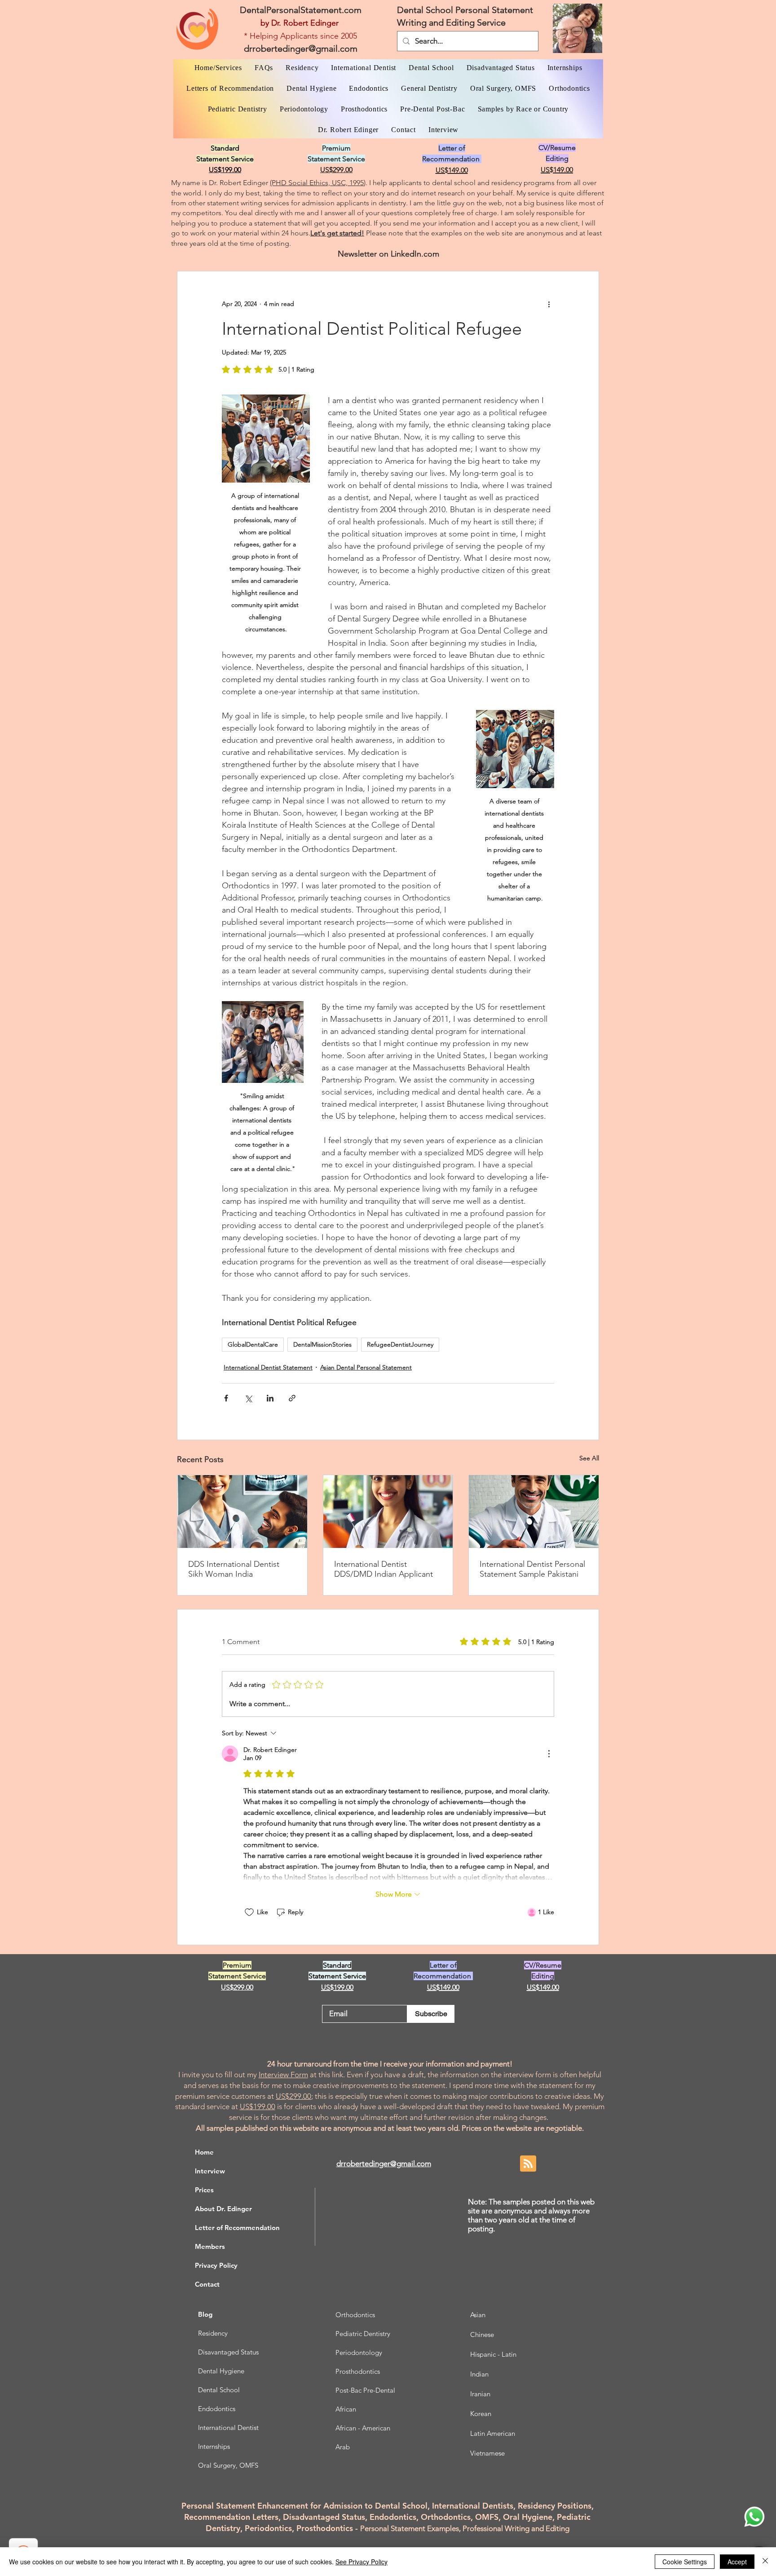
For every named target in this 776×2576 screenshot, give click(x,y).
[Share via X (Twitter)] (248, 1398)
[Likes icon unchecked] (249, 1912)
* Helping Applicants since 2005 (300, 36)
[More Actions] (549, 1754)
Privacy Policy (216, 2265)
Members (210, 2246)
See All (589, 1458)
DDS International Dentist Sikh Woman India (234, 1569)
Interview (210, 2171)
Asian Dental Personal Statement (366, 1367)
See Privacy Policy (362, 2562)
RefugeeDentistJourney (400, 1344)
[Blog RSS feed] (528, 2164)
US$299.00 (293, 2096)
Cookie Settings (685, 2562)
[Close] (765, 2562)
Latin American (493, 2433)
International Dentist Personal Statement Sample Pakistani (532, 1569)
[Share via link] (292, 1398)
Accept (737, 2562)
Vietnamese (487, 2453)
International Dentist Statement (268, 1367)
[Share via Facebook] (226, 1398)
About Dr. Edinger (223, 2209)
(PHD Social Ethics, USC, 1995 (317, 183)
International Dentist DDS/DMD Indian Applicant (384, 1569)
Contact (207, 2284)
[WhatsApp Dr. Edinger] (754, 2517)
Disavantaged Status (228, 2352)
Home (204, 2152)
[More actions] (549, 304)
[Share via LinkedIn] (270, 1398)
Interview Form (283, 2075)
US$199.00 (258, 2106)
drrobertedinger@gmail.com (301, 49)
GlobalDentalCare (253, 1344)
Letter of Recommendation (237, 2228)
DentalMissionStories (322, 1344)
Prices (204, 2190)
